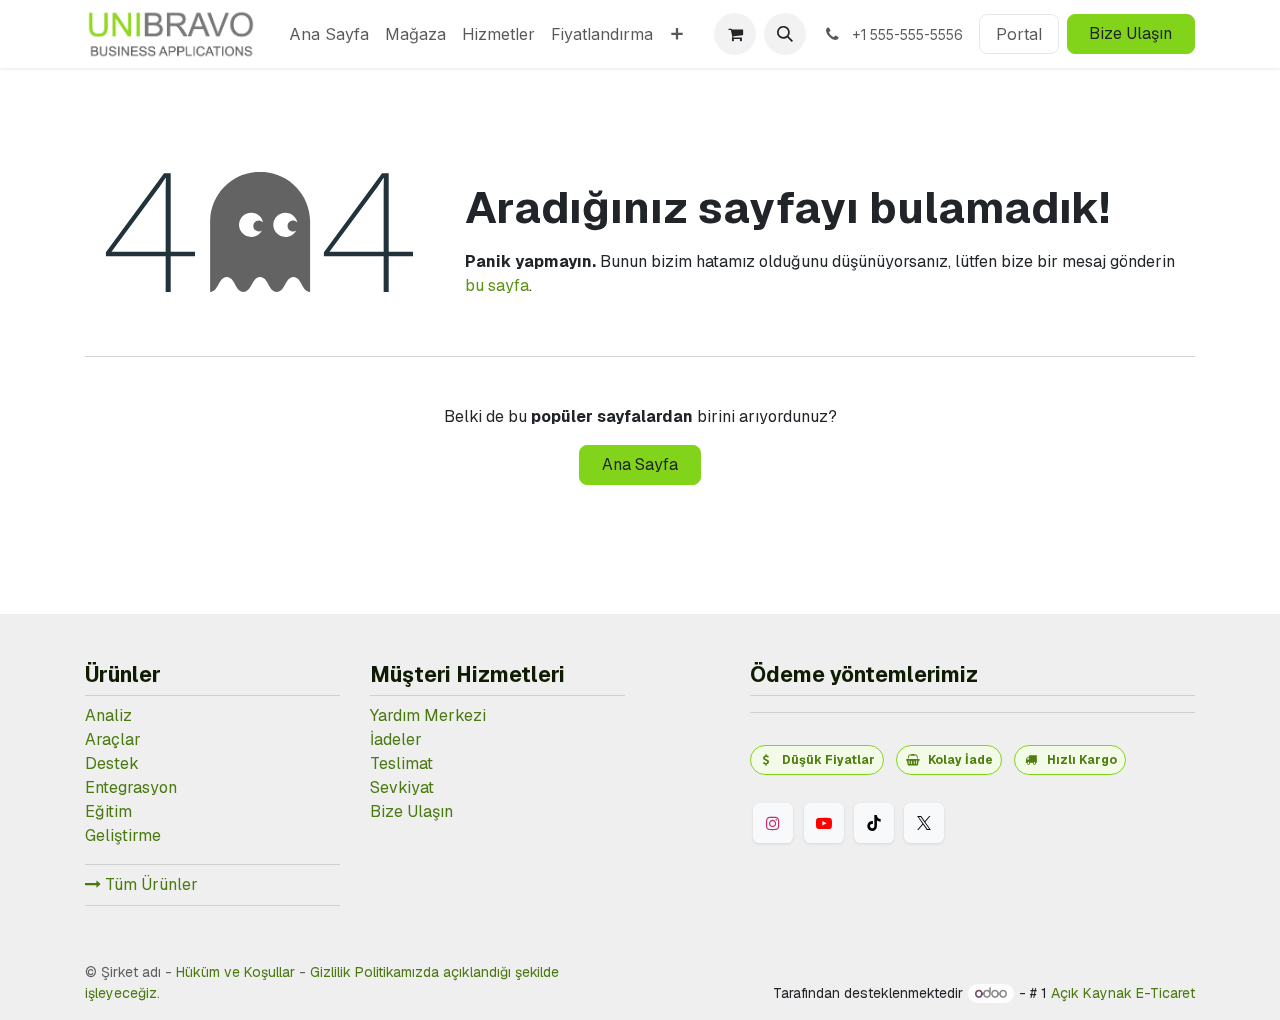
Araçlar (113, 739)
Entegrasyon (131, 787)
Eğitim (108, 811)
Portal (1019, 34)
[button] (785, 34)
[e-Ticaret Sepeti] (735, 34)
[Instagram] (773, 823)
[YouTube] (824, 823)
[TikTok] (874, 823)
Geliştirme (123, 835)
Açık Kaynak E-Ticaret (1123, 993)
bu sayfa (497, 285)
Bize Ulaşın (1130, 33)
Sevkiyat (402, 787)
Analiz (108, 715)
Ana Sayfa (640, 464)
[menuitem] (329, 34)
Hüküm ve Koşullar (235, 972)
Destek (112, 763)
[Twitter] (924, 823)
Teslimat (401, 763)
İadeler (396, 739)
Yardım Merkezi (428, 715)
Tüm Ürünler (149, 884)
